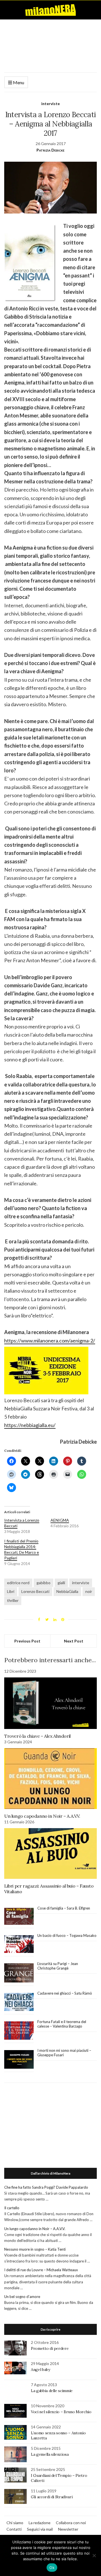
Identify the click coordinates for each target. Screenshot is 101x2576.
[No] (94, 2555)
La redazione (40, 2523)
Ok (52, 2568)
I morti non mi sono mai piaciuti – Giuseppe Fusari (64, 2053)
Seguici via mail (40, 2529)
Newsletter (68, 2529)
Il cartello (12, 2208)
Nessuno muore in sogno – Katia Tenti (35, 2249)
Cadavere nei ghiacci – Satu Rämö (65, 1993)
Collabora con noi (71, 2523)
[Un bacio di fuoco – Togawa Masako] (19, 1944)
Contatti (14, 2529)
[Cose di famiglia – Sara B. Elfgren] (19, 1917)
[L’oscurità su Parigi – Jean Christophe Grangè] (19, 1973)
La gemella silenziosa (50, 2454)
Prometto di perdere (50, 2348)
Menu (18, 82)
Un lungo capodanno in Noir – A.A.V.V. (42, 1816)
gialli (61, 1583)
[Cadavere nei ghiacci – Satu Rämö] (19, 2002)
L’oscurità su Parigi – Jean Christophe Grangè (58, 1966)
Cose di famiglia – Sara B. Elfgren (64, 1908)
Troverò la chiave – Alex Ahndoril (38, 1736)
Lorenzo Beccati (35, 1591)
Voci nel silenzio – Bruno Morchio (61, 2412)
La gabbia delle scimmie (52, 2391)
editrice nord (18, 1583)
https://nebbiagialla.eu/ (30, 1425)
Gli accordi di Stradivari (52, 2497)
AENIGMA (60, 1520)
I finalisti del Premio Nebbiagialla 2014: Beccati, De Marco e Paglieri (22, 1549)
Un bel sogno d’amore (22, 2297)
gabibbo (43, 1583)
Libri (11, 1591)
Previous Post (27, 1641)
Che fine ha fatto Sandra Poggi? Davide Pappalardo (46, 2187)
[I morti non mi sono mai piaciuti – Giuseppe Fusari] (19, 2059)
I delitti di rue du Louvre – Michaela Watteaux (42, 2270)
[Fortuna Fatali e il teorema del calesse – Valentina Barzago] (19, 2031)
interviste (50, 104)
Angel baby (41, 2370)
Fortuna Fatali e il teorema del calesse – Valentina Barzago (62, 2024)
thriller (13, 1600)
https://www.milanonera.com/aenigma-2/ (50, 1341)
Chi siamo (15, 2523)
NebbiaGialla (67, 1591)
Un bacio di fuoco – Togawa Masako (67, 1935)
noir (89, 1591)
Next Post (74, 1641)
